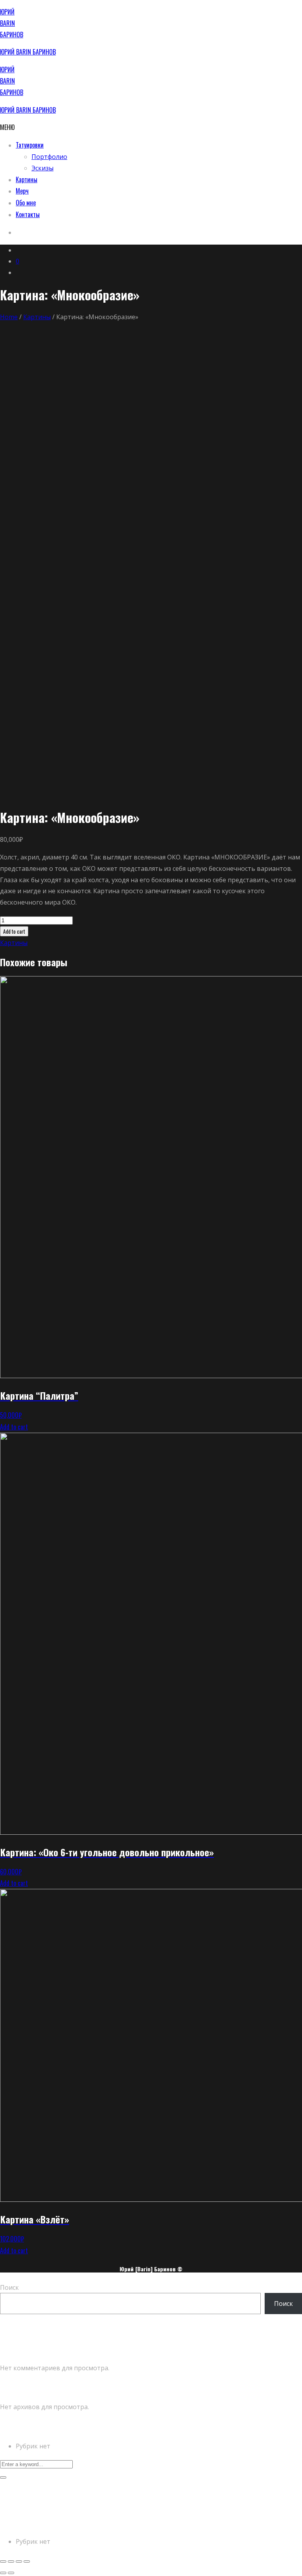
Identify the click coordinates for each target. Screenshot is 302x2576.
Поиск (9, 2287)
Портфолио (49, 157)
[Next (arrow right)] (11, 2573)
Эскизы (42, 168)
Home (9, 317)
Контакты (28, 214)
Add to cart (14, 931)
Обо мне (26, 203)
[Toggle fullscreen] (19, 2561)
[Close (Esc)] (3, 2561)
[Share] (11, 2561)
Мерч (22, 191)
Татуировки (30, 145)
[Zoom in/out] (27, 2561)
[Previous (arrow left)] (3, 2573)
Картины (27, 179)
